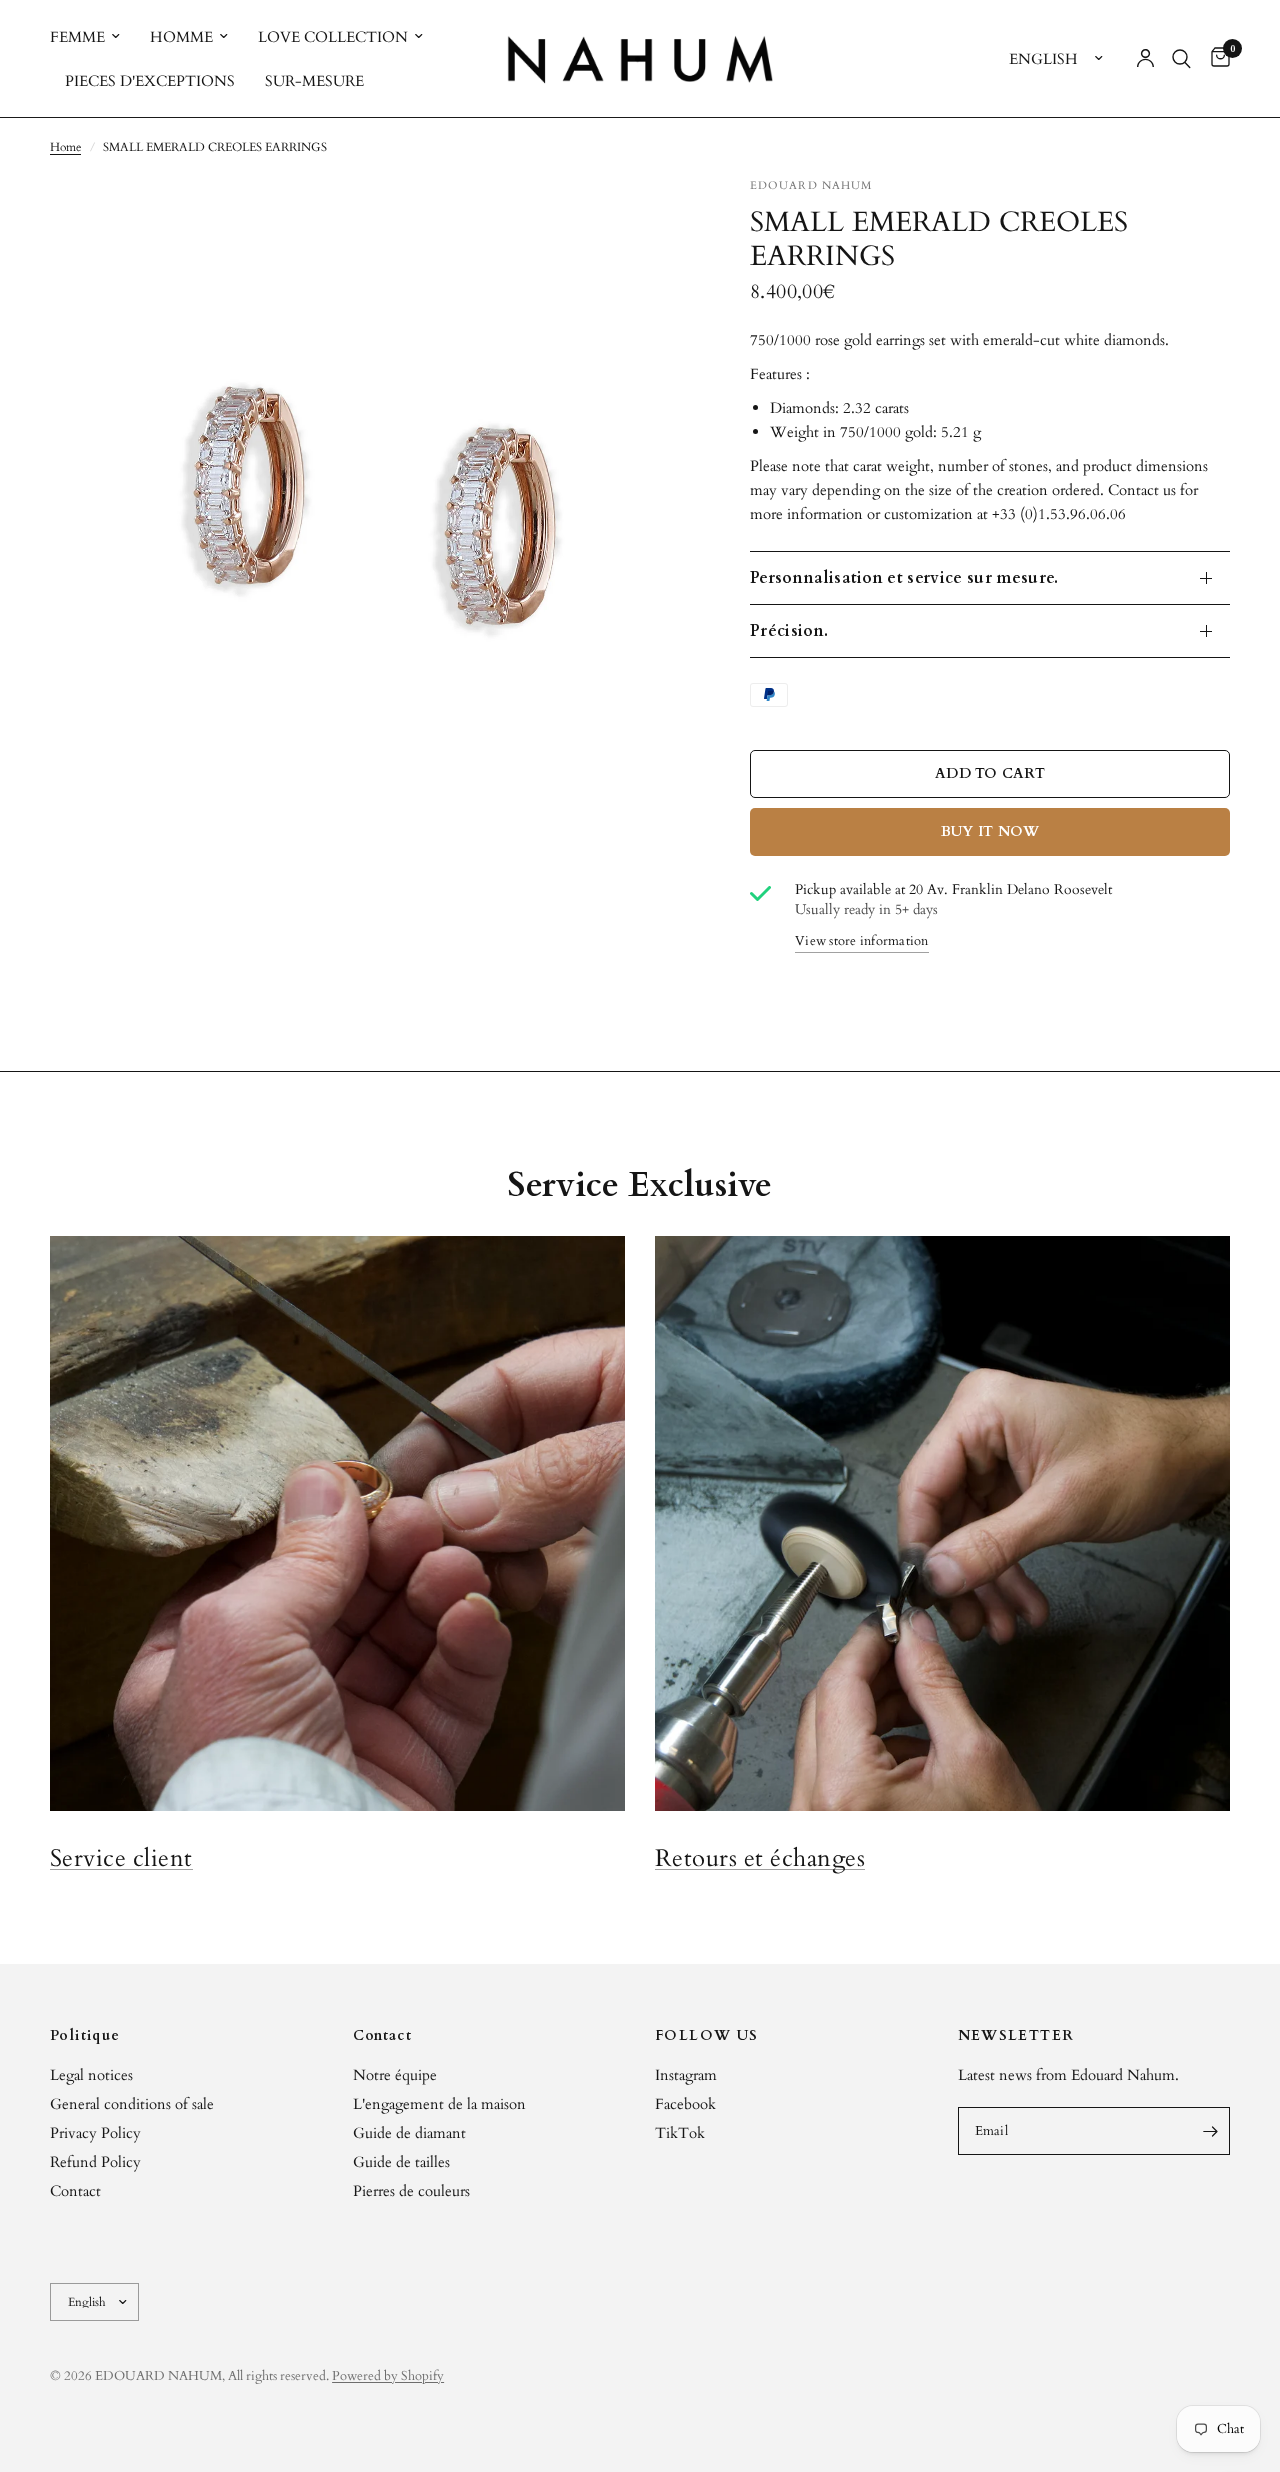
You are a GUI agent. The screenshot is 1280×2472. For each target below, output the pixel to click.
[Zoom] (649, 219)
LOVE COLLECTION (333, 37)
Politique (85, 2036)
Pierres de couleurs (411, 2191)
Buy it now (990, 831)
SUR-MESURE (314, 81)
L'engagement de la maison (439, 2104)
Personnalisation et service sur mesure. (904, 578)
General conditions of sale (132, 2104)
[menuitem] (92, 37)
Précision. (789, 631)
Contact (75, 2191)
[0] (1215, 58)
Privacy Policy (95, 2133)
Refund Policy (95, 2162)
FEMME (77, 37)
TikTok (680, 2133)
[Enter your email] (1210, 2131)
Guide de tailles (401, 2162)
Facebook (685, 2104)
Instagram (686, 2075)
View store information (862, 942)
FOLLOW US (707, 2036)
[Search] (1181, 58)
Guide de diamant (409, 2133)
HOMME (181, 37)
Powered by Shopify (388, 2376)
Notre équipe (395, 2075)
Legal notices (91, 2075)
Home (65, 147)
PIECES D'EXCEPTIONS (150, 81)
